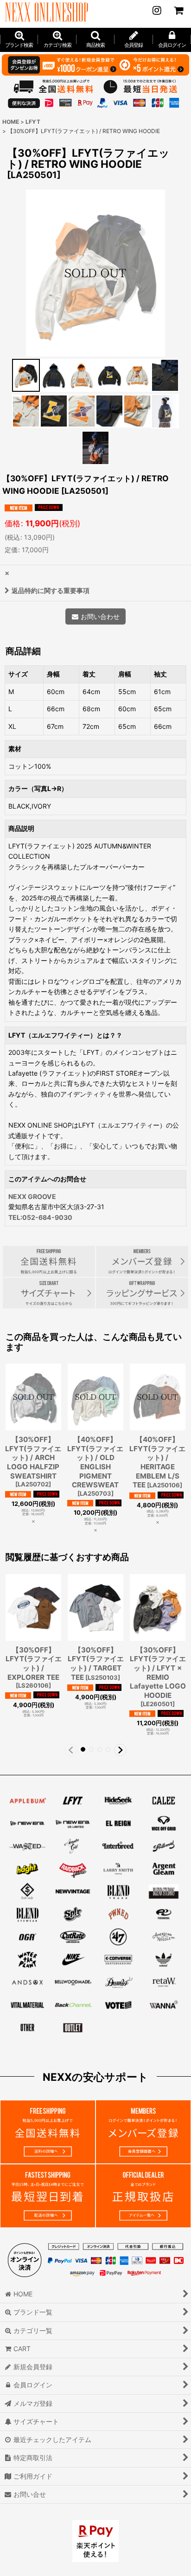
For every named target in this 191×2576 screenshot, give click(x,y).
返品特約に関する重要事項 (51, 590)
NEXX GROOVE (32, 1196)
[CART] (178, 10)
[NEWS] (157, 10)
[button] (95, 40)
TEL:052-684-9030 (40, 1217)
